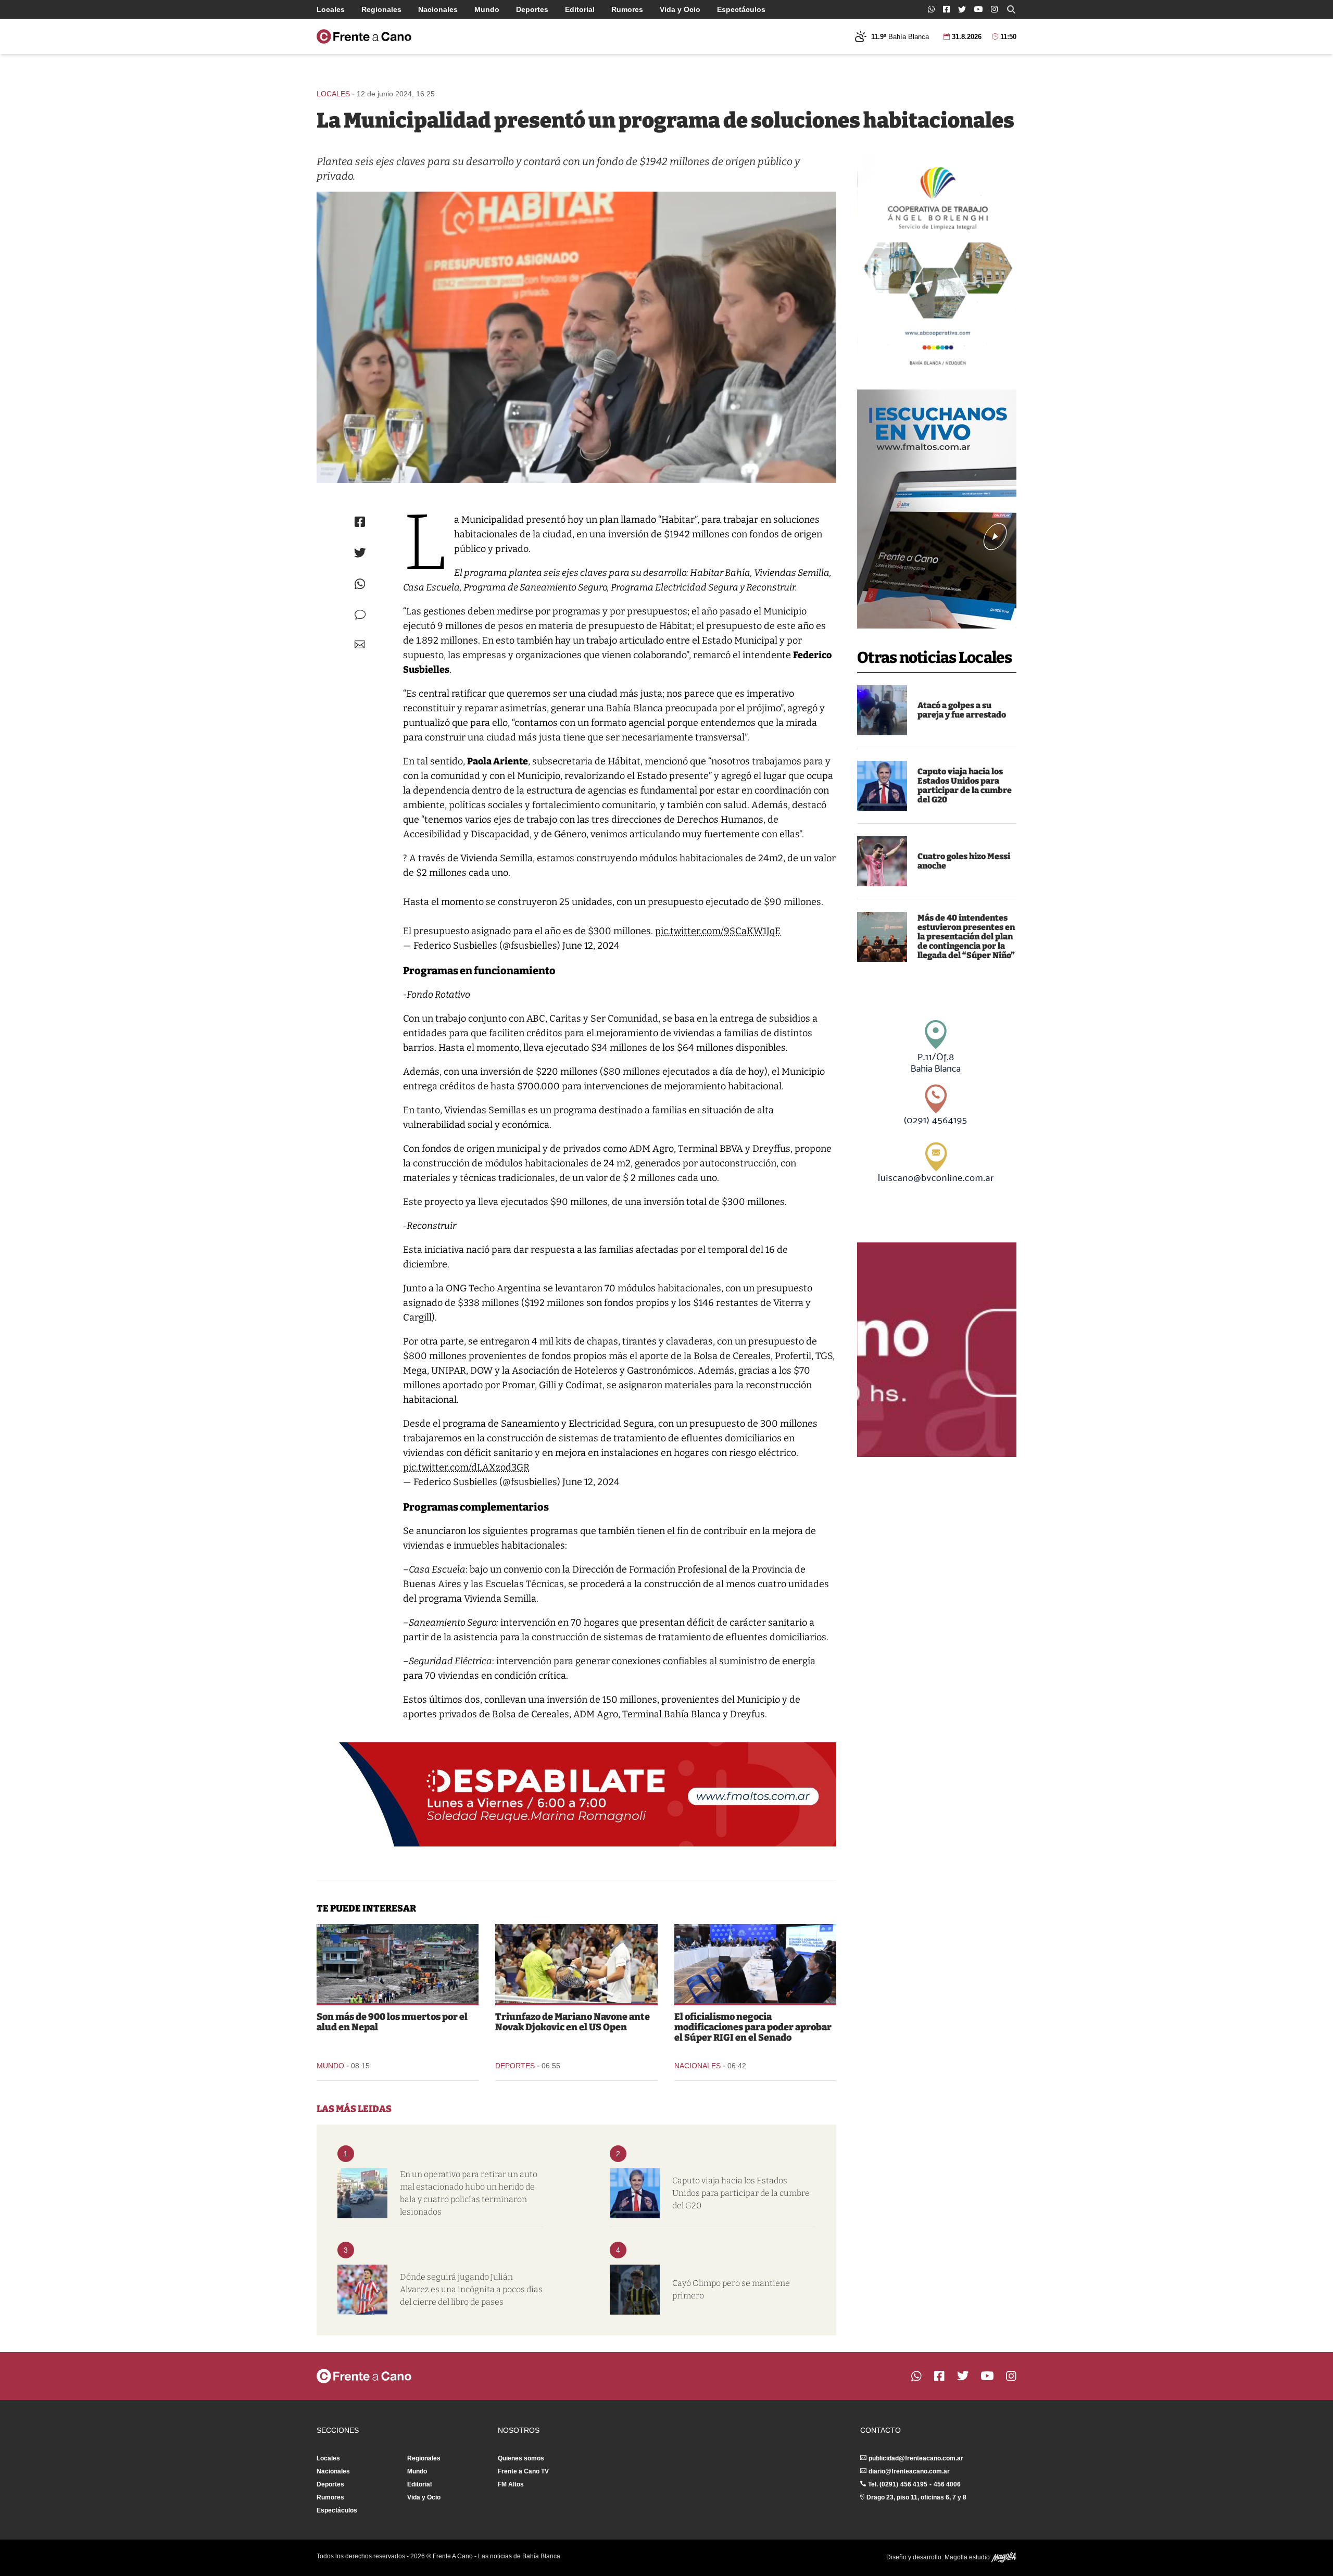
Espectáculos (741, 9)
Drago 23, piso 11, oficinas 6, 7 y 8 (916, 2497)
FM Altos (511, 2484)
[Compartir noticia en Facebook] (360, 522)
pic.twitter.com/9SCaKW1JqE (718, 931)
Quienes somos (521, 2458)
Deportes (532, 9)
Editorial (580, 9)
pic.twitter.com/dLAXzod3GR (466, 1467)
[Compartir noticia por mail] (360, 644)
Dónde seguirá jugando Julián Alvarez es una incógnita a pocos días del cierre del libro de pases (471, 2289)
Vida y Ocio (680, 9)
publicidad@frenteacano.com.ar (916, 2458)
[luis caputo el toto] (882, 786)
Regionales (381, 9)
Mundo (487, 9)
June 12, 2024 (591, 946)
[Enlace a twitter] (962, 9)
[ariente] (576, 337)
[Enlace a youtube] (978, 9)
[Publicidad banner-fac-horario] (937, 1350)
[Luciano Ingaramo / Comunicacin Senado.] (755, 1964)
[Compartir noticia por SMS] (360, 615)
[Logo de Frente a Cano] (364, 36)
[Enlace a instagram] (994, 9)
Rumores (627, 9)
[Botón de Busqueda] (1011, 9)
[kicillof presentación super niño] (882, 937)
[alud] (398, 1964)
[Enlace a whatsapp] (931, 9)
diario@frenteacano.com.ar (909, 2471)
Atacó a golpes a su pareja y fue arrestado (962, 710)
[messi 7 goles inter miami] (882, 861)
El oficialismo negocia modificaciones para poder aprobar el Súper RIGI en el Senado (753, 2027)
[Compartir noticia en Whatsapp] (360, 584)
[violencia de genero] (882, 710)
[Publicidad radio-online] (937, 509)
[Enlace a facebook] (946, 9)
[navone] (576, 1964)
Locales (331, 9)
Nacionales (438, 9)
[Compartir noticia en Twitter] (360, 553)
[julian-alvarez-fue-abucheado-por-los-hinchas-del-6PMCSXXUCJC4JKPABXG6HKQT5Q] (362, 2290)
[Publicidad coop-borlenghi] (937, 261)
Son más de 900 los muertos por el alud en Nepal (392, 2022)
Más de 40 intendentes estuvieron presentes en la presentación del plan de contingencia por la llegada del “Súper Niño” (966, 937)
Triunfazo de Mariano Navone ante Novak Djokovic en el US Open (573, 2022)
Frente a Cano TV (523, 2471)
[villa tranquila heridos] (362, 2193)
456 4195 (914, 2484)
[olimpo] (635, 2290)
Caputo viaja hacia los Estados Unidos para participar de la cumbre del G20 (965, 786)
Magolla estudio (968, 2557)
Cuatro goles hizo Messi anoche (964, 861)
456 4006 (947, 2484)
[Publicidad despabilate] (576, 1794)
